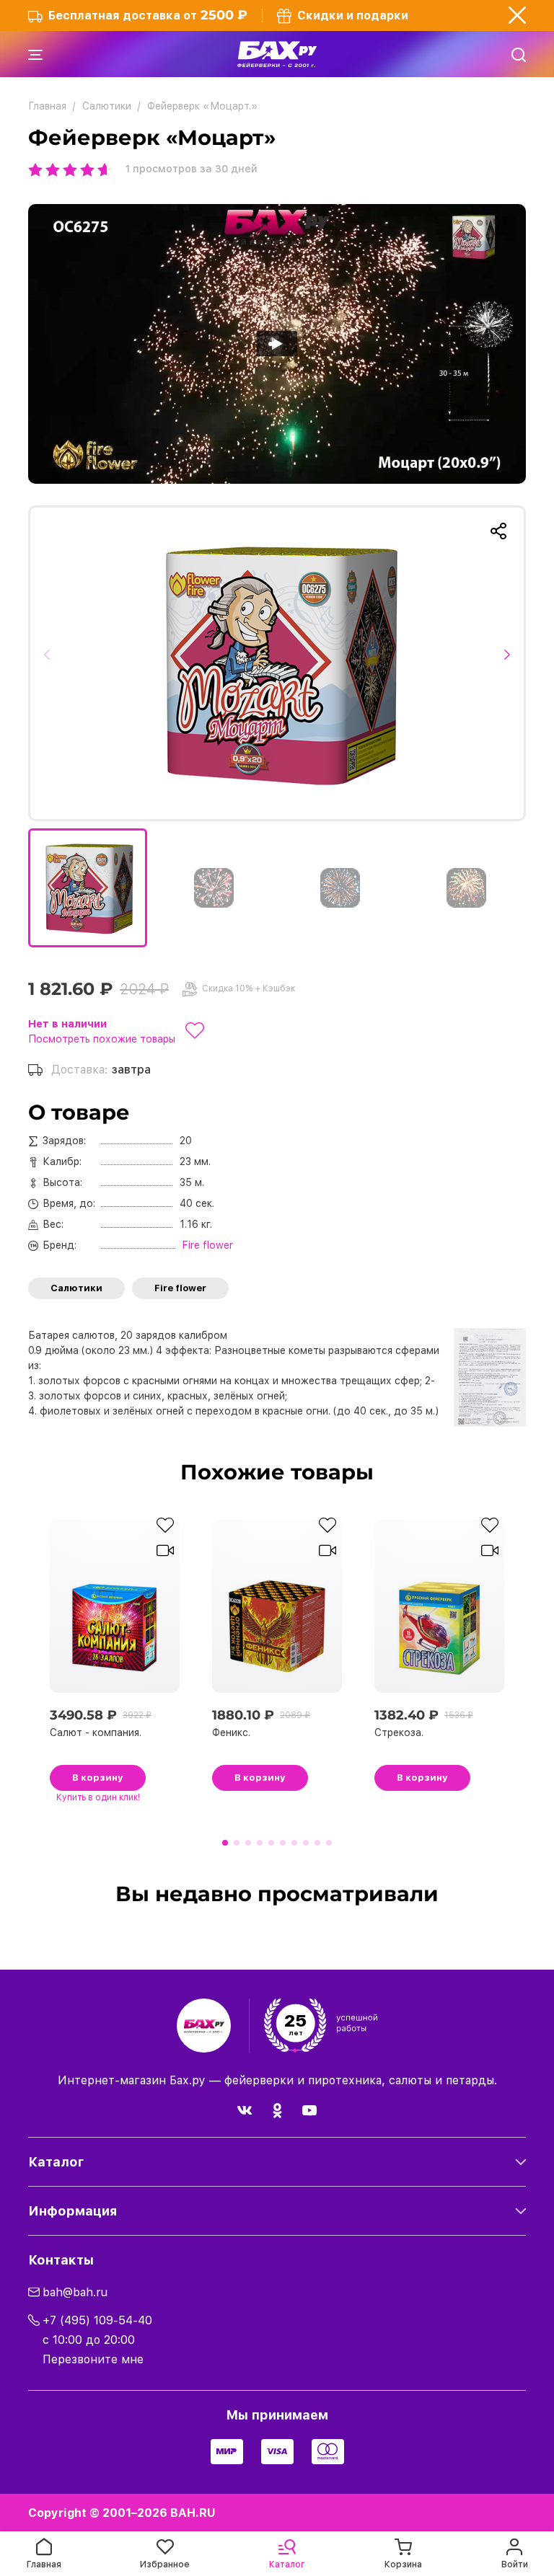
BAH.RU (193, 2513)
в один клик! (98, 1797)
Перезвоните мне (93, 2359)
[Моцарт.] (277, 663)
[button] (52, 663)
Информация (72, 2211)
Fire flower (180, 1288)
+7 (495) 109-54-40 (97, 2320)
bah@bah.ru (75, 2292)
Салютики (76, 1288)
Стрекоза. (399, 1732)
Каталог (56, 2162)
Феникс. (231, 1732)
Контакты (61, 2260)
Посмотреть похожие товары (102, 1039)
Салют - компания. (96, 1732)
